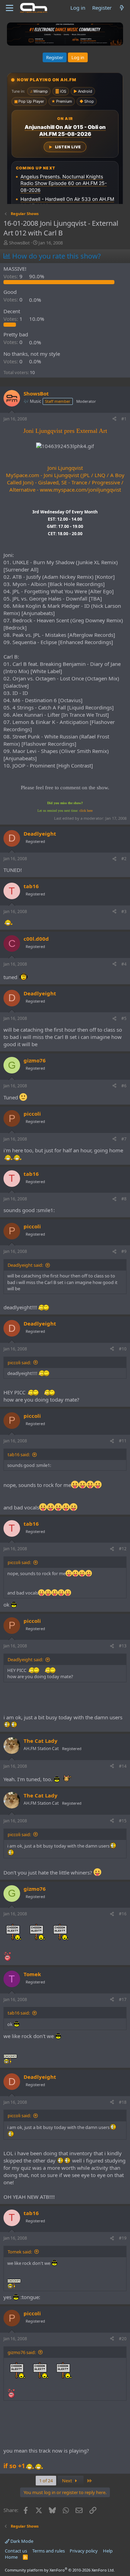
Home (11, 2557)
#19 (123, 2238)
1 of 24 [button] (46, 2481)
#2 (124, 859)
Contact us (16, 2551)
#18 (123, 2102)
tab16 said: (19, 1454)
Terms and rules (49, 2551)
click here (86, 811)
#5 (124, 1018)
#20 (123, 2339)
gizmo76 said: (22, 2352)
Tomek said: (20, 2252)
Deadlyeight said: (25, 1265)
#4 (124, 964)
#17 (123, 2000)
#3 (124, 912)
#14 (123, 1766)
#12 (123, 1549)
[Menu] (10, 8)
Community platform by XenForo (60, 2570)
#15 (123, 1821)
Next (68, 2481)
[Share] (114, 419)
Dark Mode (21, 2541)
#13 (123, 1646)
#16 (123, 1914)
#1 (124, 419)
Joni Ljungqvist (65, 468)
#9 (124, 1251)
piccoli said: (19, 1363)
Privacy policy (84, 2551)
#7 (124, 1139)
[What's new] (122, 8)
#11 (123, 1441)
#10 (123, 1349)
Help (108, 2551)
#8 (124, 1199)
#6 (124, 1086)
